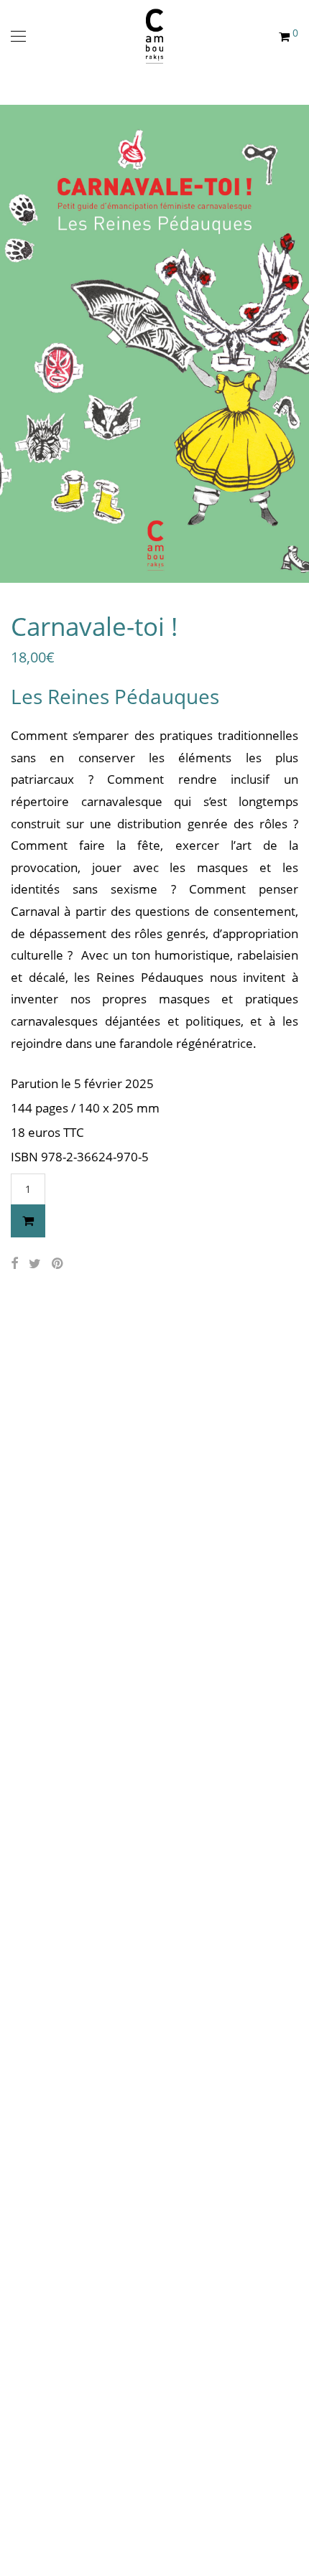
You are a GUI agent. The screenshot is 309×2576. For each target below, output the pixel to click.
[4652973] (28, 1221)
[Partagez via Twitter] (35, 1264)
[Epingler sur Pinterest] (58, 1264)
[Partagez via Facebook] (14, 1264)
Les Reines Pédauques (115, 696)
